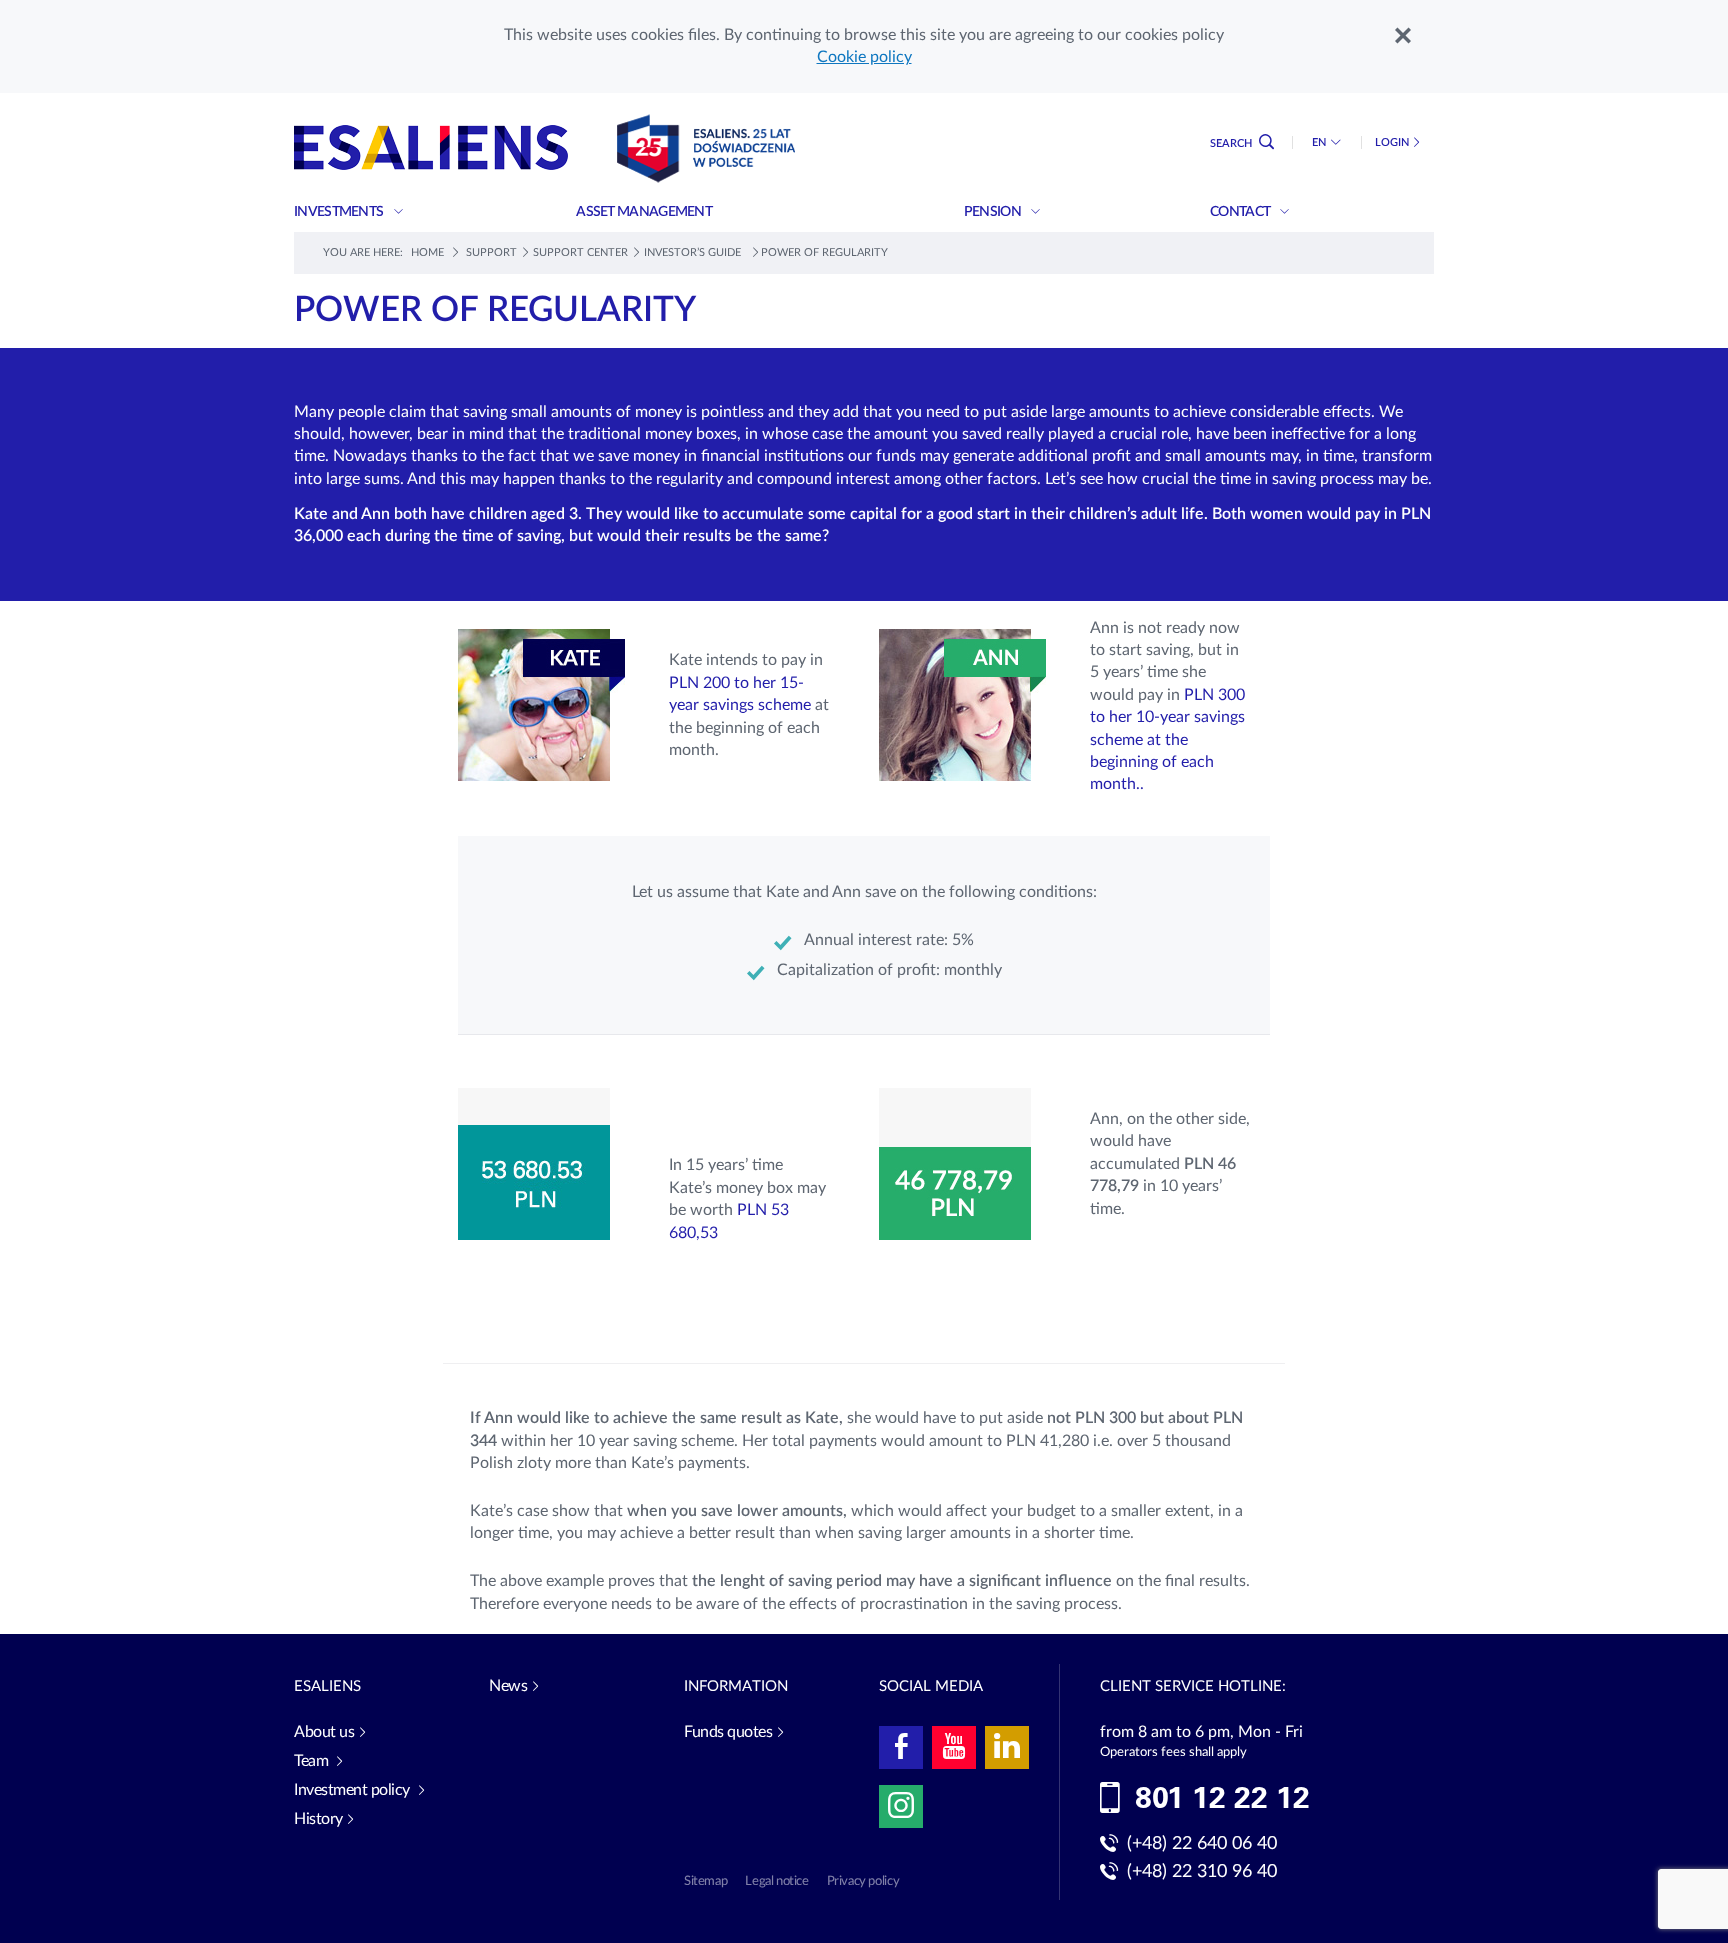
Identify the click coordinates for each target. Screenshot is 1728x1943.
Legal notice (776, 1881)
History (318, 1819)
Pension (993, 212)
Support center (580, 252)
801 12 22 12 (1222, 1799)
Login (1392, 142)
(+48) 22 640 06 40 (1202, 1844)
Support (491, 252)
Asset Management (645, 212)
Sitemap (705, 1881)
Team (313, 1761)
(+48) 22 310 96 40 (1202, 1872)
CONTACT (1241, 212)
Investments (340, 212)
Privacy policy (863, 1881)
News (508, 1686)
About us (324, 1732)
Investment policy (353, 1790)
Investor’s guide (694, 252)
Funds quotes (728, 1732)
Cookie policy (864, 57)
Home (427, 252)
